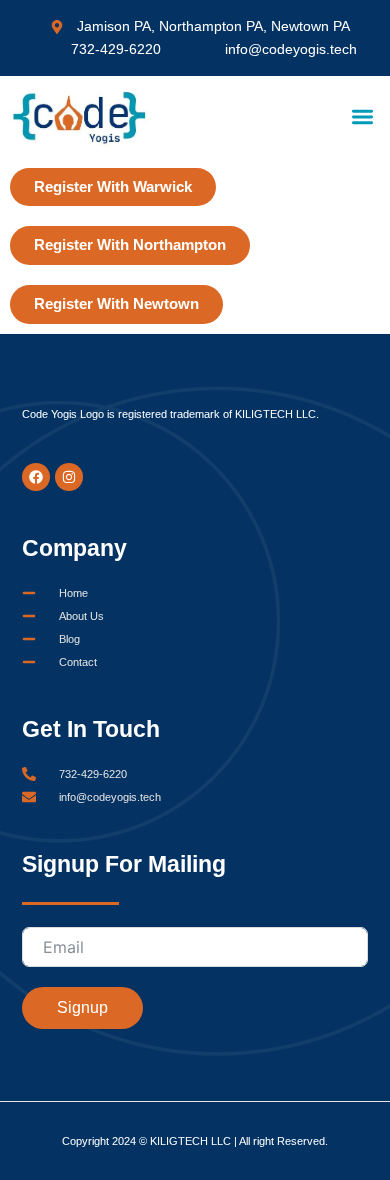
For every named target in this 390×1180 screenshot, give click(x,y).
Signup (82, 1007)
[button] (363, 117)
